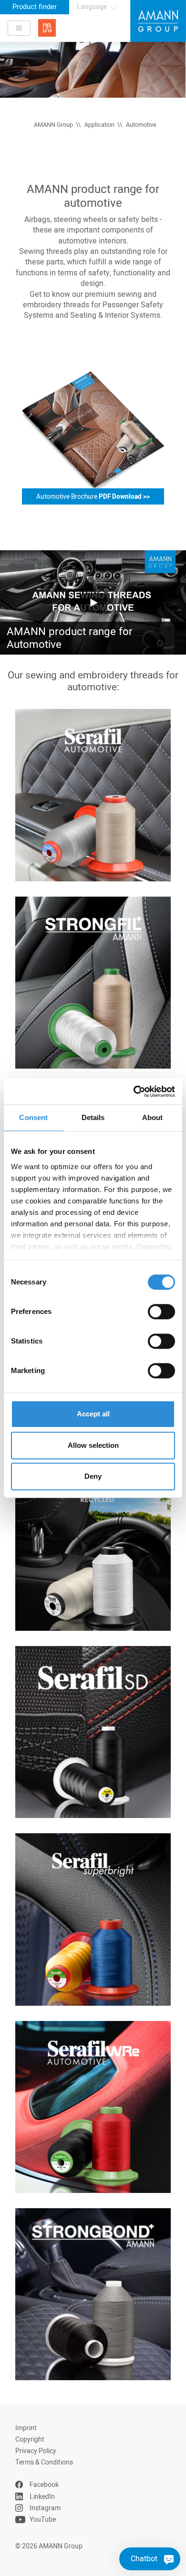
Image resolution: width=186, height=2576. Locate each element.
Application (99, 125)
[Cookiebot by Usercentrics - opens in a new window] (134, 1091)
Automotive (141, 125)
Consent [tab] (33, 1117)
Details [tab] (93, 1117)
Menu (19, 28)
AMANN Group (53, 125)
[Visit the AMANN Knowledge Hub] (47, 28)
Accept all (93, 1414)
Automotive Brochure (93, 497)
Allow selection (93, 1445)
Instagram (45, 2508)
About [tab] (153, 1117)
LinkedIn (42, 2497)
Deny (93, 1476)
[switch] (161, 1312)
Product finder (35, 7)
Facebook (44, 2485)
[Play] (93, 602)
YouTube (43, 2520)
